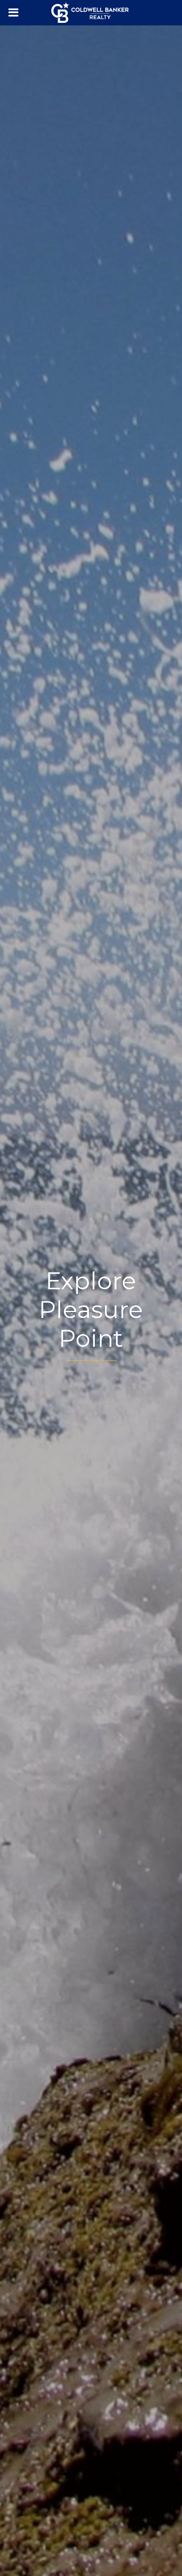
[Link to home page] (91, 13)
